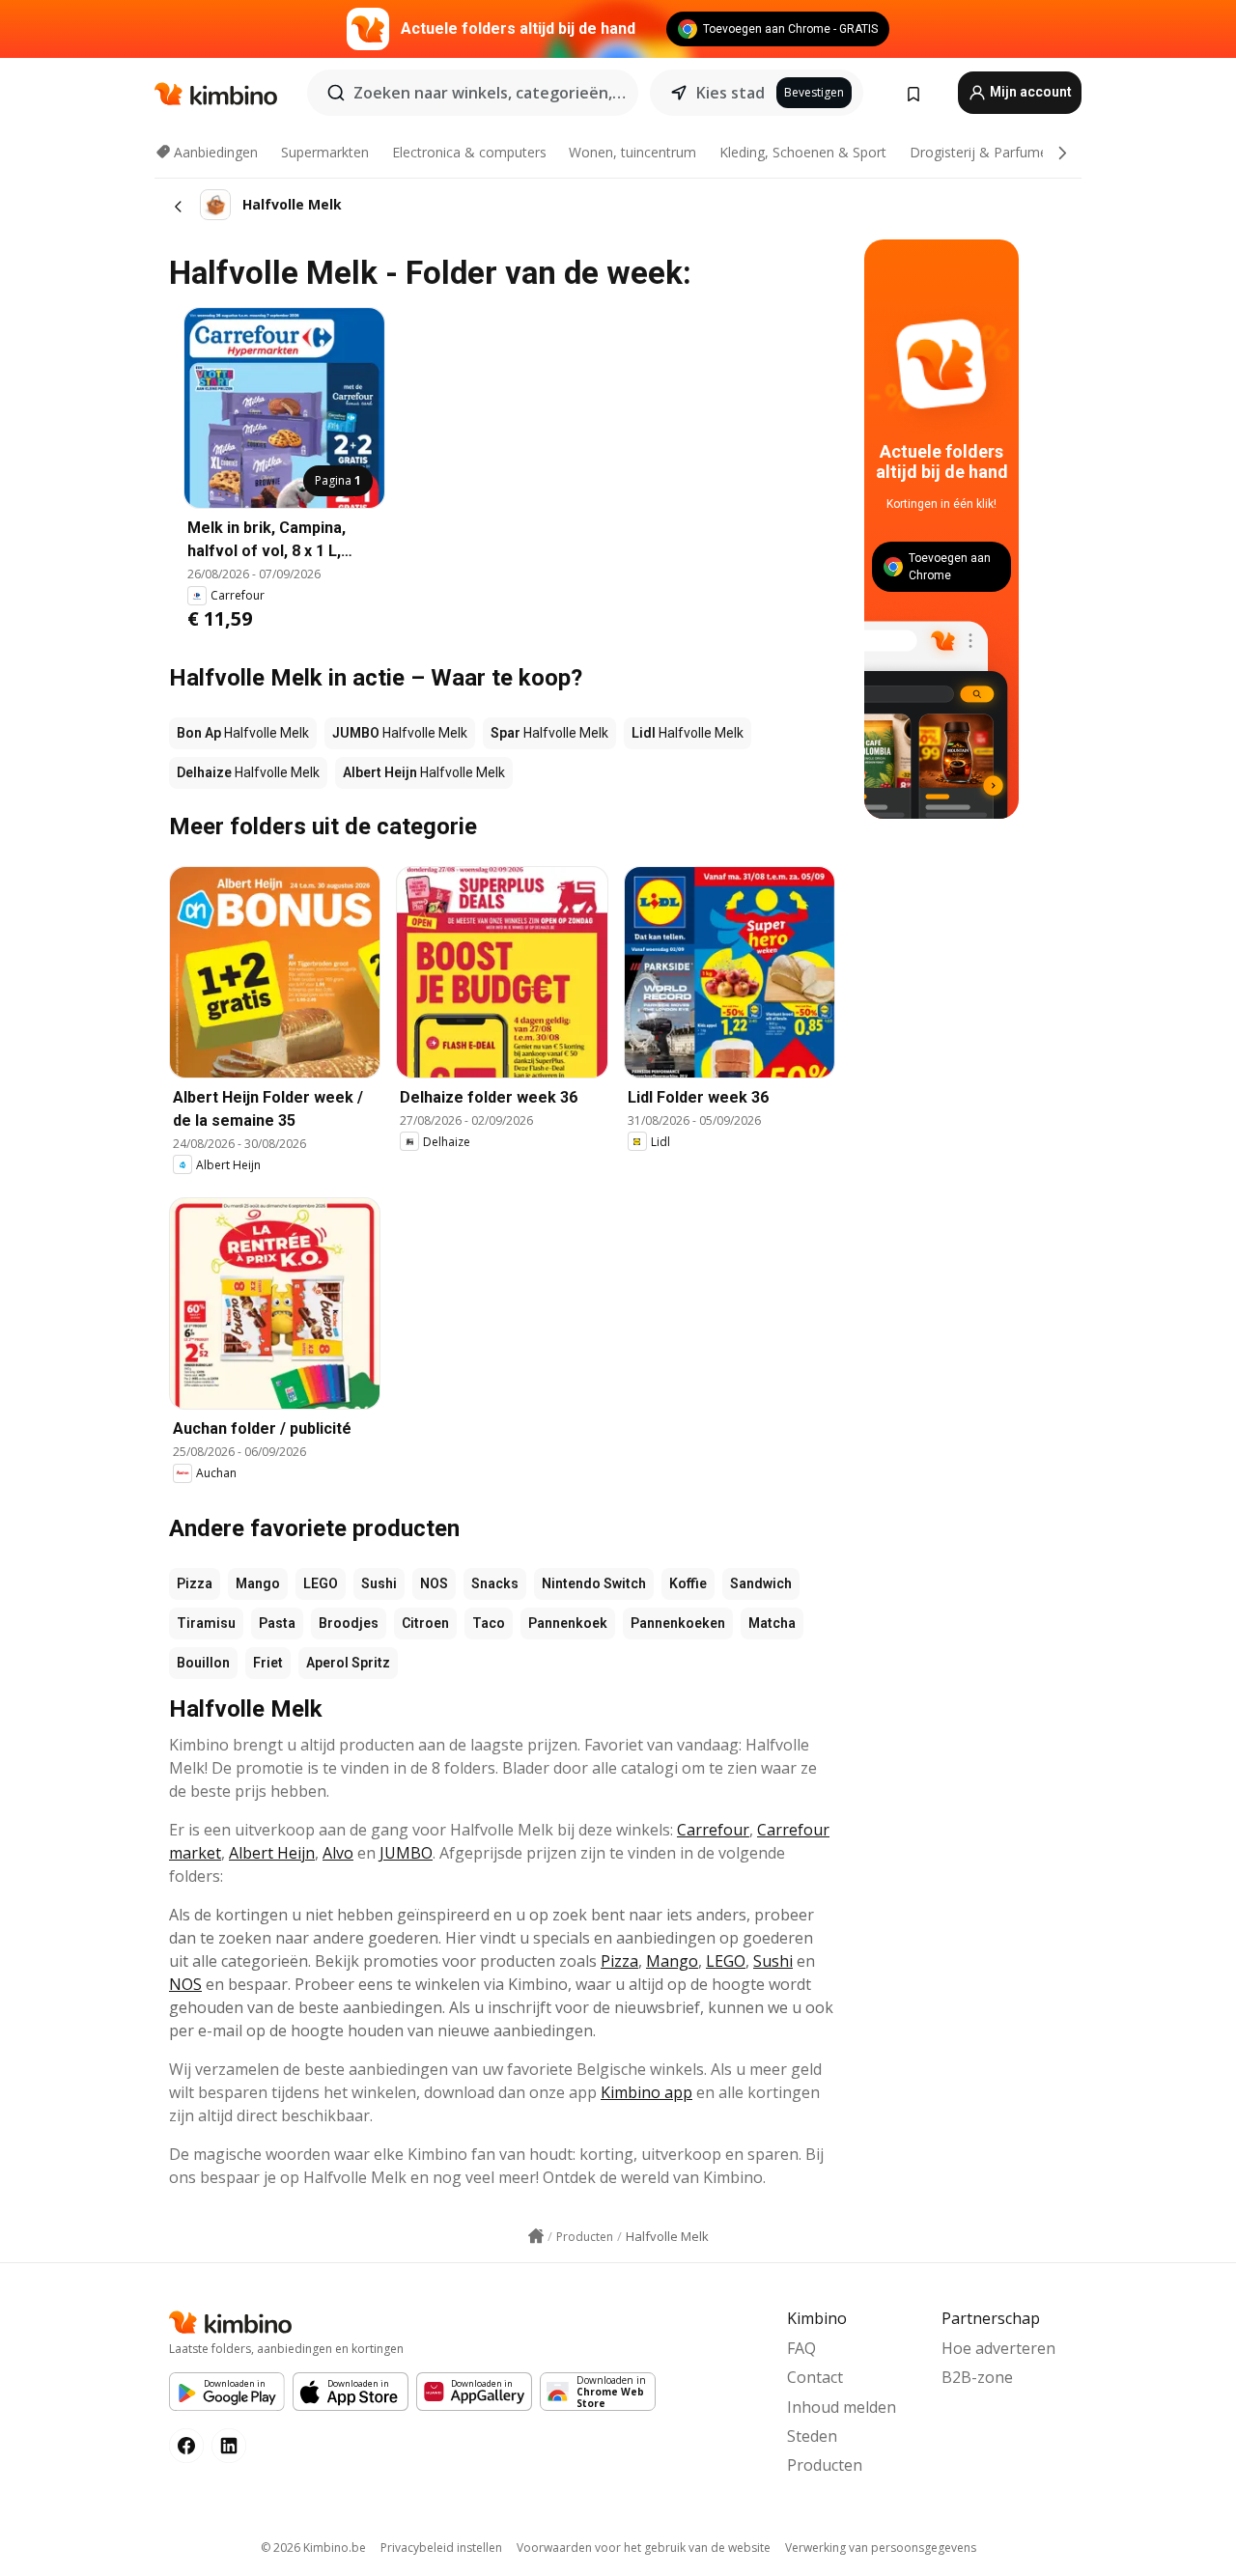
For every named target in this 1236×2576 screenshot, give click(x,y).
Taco (489, 1623)
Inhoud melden (842, 2407)
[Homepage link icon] (536, 2236)
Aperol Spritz (348, 1663)
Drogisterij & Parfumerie (986, 152)
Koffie (688, 1583)
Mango (258, 1583)
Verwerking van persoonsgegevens (881, 2548)
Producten (825, 2465)
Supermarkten (325, 152)
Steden (812, 2436)
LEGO (321, 1583)
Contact (815, 2377)
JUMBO (406, 1853)
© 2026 (313, 2548)
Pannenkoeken (678, 1623)
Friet (268, 1663)
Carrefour (713, 1830)
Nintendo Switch (594, 1583)
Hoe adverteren (998, 2348)
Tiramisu (206, 1623)
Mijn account (1029, 92)
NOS (434, 1583)
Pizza (195, 1583)
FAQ (801, 2348)
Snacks (495, 1583)
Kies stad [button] (730, 93)
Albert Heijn (272, 1853)
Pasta (277, 1623)
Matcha (772, 1623)
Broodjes (349, 1623)
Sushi (379, 1583)
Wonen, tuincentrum (632, 152)
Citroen (425, 1623)
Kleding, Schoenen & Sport (803, 152)
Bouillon (203, 1663)
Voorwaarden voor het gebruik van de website (644, 2548)
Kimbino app (646, 2092)
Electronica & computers (469, 152)
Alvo (338, 1853)
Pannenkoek (568, 1623)
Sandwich (761, 1583)
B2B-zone (977, 2377)
